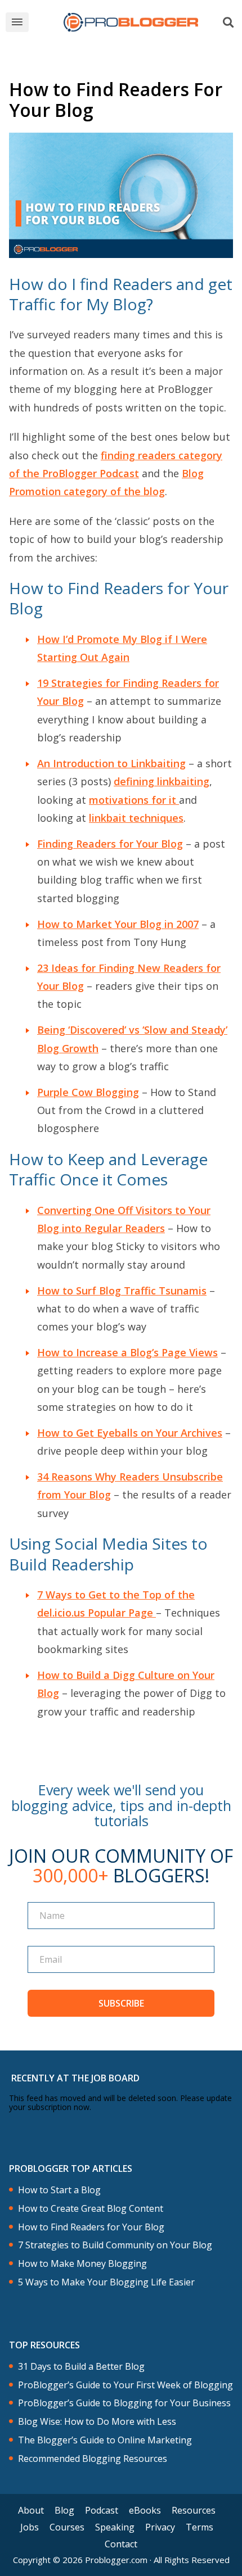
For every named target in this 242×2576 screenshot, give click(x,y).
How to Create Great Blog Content (91, 2209)
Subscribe (121, 2003)
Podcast (102, 2510)
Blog (64, 2510)
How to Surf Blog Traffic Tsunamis (122, 1291)
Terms (200, 2527)
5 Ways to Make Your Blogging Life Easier (106, 2282)
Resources (194, 2510)
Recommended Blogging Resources (93, 2459)
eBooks (145, 2510)
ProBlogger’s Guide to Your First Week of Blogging (126, 2385)
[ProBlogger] (131, 22)
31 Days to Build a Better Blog (81, 2367)
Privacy (160, 2527)
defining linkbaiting (162, 781)
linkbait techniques (136, 818)
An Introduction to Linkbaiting (111, 763)
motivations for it (134, 800)
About (31, 2510)
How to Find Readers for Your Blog (91, 2227)
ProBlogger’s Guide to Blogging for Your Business (124, 2403)
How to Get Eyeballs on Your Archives (130, 1433)
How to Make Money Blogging (82, 2264)
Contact (121, 2544)
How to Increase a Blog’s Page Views (127, 1352)
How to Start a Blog (59, 2190)
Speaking (115, 2527)
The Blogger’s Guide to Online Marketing (105, 2440)
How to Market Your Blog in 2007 (118, 924)
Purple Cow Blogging (88, 1092)
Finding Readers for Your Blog (110, 844)
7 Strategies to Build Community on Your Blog (115, 2245)
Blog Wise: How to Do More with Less (97, 2422)
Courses (67, 2527)
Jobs (30, 2527)
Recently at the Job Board (75, 2078)
